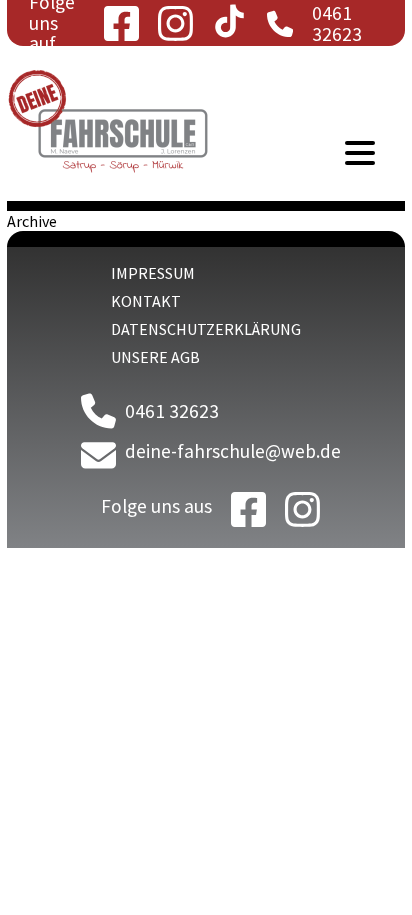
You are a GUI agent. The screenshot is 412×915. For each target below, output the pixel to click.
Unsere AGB (155, 357)
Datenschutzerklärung (206, 329)
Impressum (153, 273)
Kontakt (146, 301)
